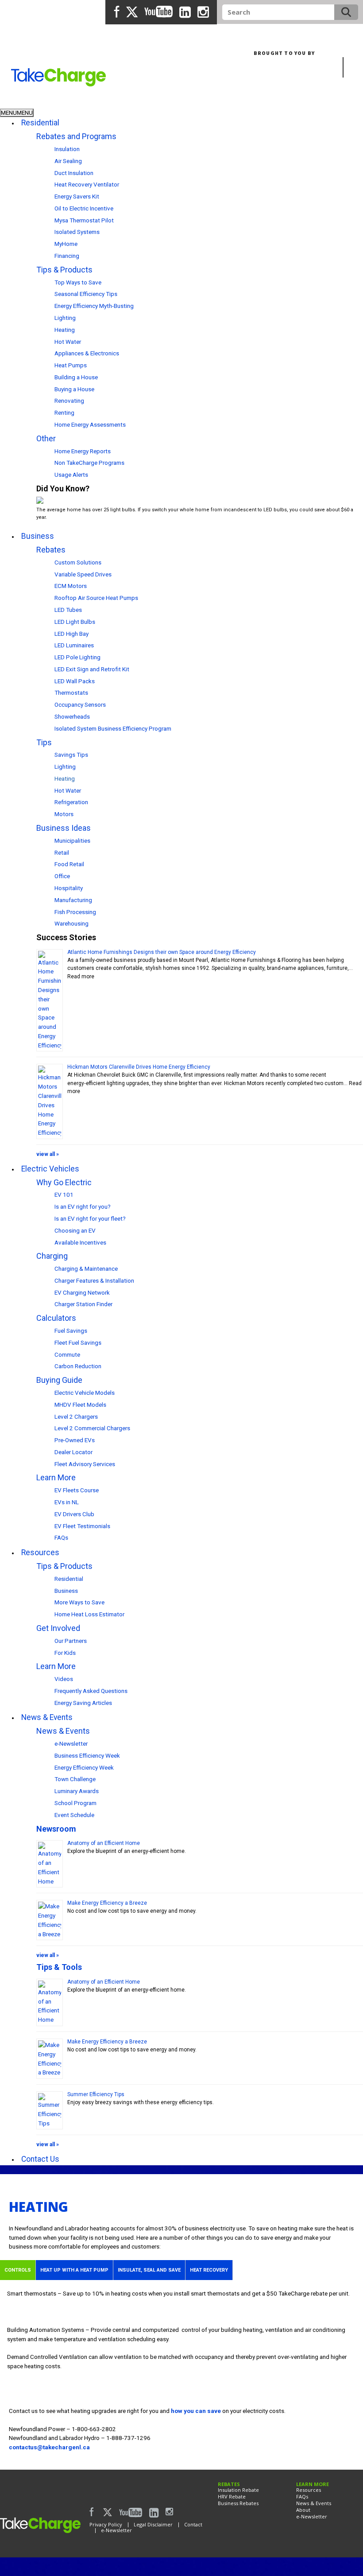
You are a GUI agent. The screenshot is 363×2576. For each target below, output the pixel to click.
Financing (67, 256)
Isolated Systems (77, 232)
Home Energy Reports (83, 451)
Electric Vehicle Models (85, 1393)
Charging (52, 1256)
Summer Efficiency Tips (96, 2094)
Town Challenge (75, 1779)
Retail (62, 852)
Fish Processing (75, 912)
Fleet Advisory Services (85, 1464)
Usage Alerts (71, 475)
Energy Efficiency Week (84, 1767)
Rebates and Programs (76, 136)
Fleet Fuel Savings (78, 1342)
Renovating (69, 401)
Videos (64, 1679)
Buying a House (74, 389)
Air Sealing (68, 161)
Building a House (76, 377)
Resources (309, 2490)
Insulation (67, 149)
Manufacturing (73, 900)
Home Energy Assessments (90, 424)
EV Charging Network (82, 1292)
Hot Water (68, 342)
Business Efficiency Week (87, 1755)
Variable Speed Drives (83, 574)
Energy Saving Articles (83, 1703)
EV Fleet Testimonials (82, 1526)
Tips (44, 742)
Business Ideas (64, 828)
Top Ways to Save (78, 282)
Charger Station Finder (83, 1304)
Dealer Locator (73, 1452)
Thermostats (71, 693)
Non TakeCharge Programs (89, 463)
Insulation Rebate (238, 2490)
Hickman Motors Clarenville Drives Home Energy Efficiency (139, 1067)
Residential (19, 102)
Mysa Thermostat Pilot (84, 220)
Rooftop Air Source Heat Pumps (96, 598)
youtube (158, 12)
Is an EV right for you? (83, 1206)
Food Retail (69, 864)
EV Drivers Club (74, 1514)
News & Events (63, 1731)
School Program (75, 1803)
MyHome (66, 244)
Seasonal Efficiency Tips (86, 294)
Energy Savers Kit (77, 196)
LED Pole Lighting (77, 657)
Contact (193, 2524)
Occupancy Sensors (80, 704)
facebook (117, 12)
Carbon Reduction (78, 1366)
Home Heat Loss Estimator (89, 1614)
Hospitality (69, 888)
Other (46, 438)
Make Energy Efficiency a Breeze (107, 1903)
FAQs (61, 1537)
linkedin (185, 13)
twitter (132, 12)
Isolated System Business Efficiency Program (113, 728)
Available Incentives (80, 1242)
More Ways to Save (79, 1602)
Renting (64, 412)
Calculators (56, 1318)
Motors (64, 814)
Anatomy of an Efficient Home (104, 1843)
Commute (67, 1354)
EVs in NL (67, 1502)
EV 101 (64, 1195)
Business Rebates (238, 2503)
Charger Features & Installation (94, 1280)
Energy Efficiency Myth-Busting (94, 306)
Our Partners (71, 1641)
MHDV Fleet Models (80, 1405)
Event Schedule (74, 1815)
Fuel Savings (71, 1331)
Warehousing (71, 923)
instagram (203, 13)
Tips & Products (64, 270)
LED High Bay (71, 634)
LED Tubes (68, 610)
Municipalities (72, 841)
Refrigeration (71, 802)
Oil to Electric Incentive (84, 208)
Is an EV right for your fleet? (90, 1218)
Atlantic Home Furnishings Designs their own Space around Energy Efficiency (162, 952)
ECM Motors (71, 586)
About (303, 2510)
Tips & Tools (59, 1967)
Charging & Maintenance (86, 1269)
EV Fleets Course (77, 1490)
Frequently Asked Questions (91, 1691)
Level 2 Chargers (76, 1416)
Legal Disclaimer (153, 2524)
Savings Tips (71, 755)
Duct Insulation (74, 173)
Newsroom (56, 1829)
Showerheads (72, 716)
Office (62, 876)
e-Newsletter (71, 1743)
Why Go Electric (64, 1182)
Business (61, 102)
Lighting (65, 318)
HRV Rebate (232, 2496)
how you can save (196, 2411)
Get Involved (58, 1628)
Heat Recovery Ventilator (87, 184)
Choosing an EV (75, 1230)
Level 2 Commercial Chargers (92, 1428)
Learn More (56, 1477)
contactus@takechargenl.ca (49, 2447)
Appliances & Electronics (87, 353)
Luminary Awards (77, 1791)
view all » (48, 1154)
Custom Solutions (78, 562)
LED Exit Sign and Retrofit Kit (92, 669)
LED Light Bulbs (75, 622)
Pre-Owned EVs (75, 1440)
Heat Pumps (71, 365)
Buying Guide (59, 1380)
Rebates (51, 550)
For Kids (65, 1653)
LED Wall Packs (75, 681)
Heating (65, 330)
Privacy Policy (106, 2524)
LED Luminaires (74, 645)
